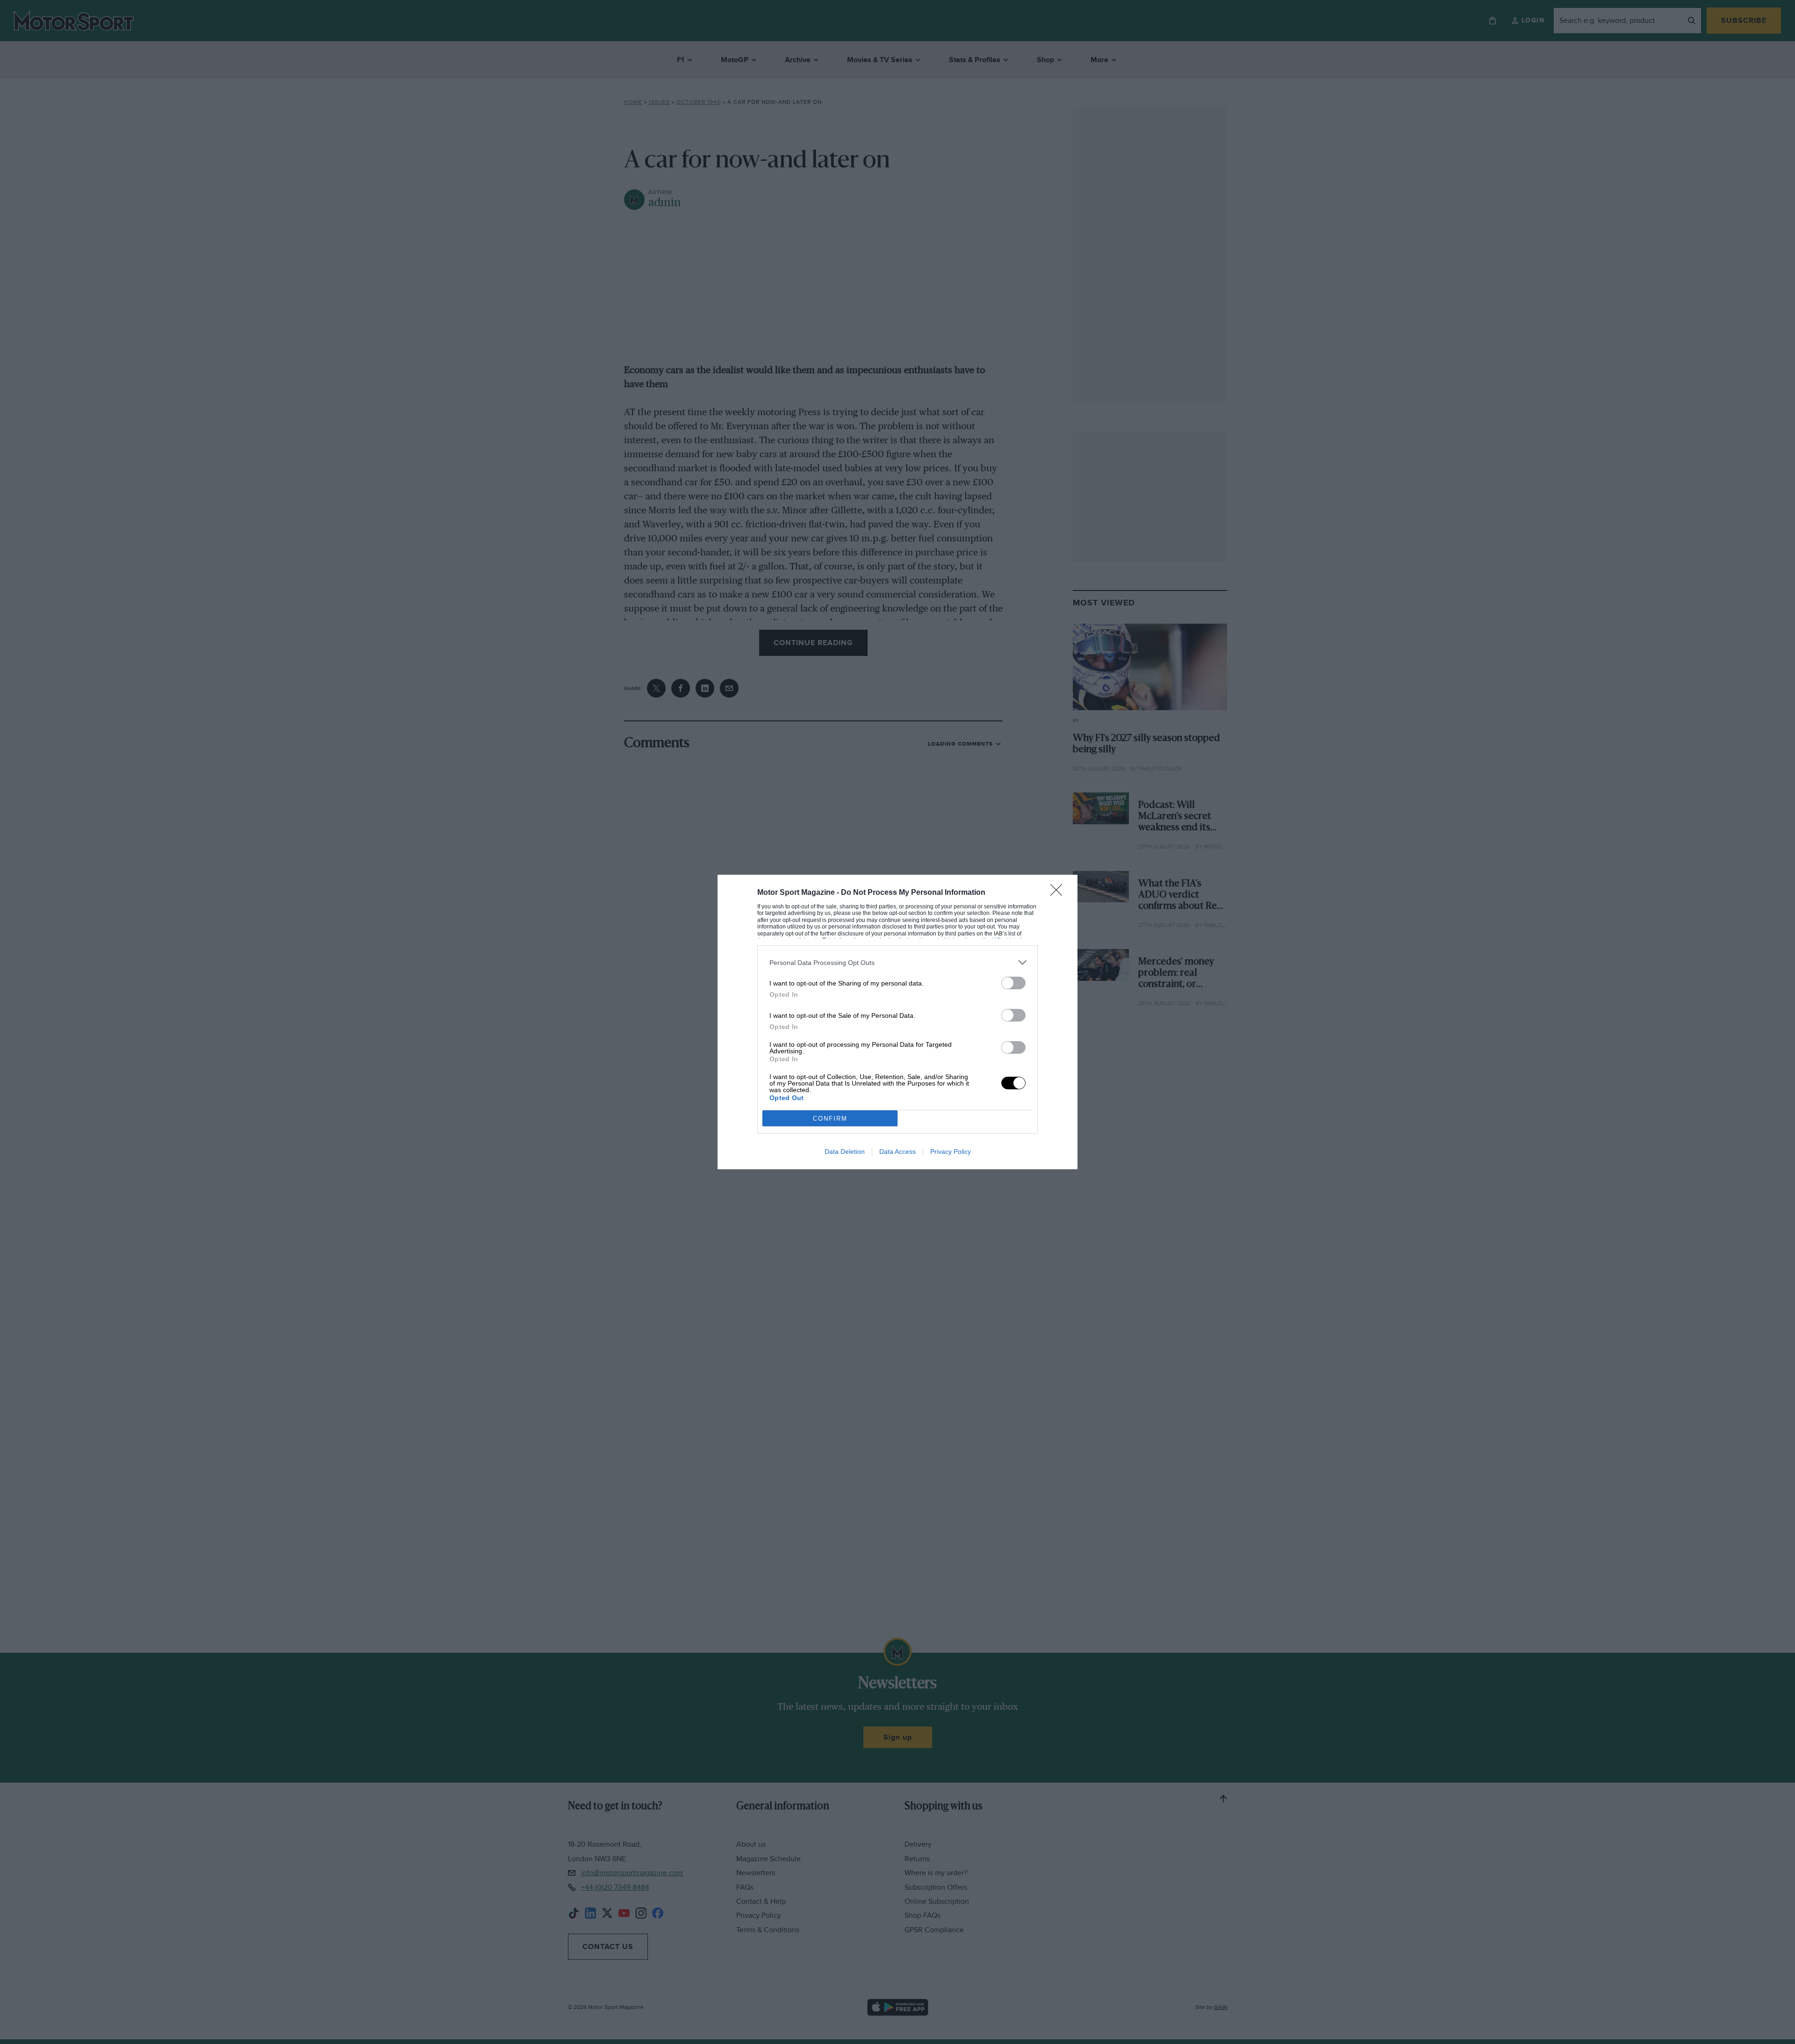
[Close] (1059, 893)
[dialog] (897, 1022)
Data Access (897, 1152)
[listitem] (897, 962)
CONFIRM (830, 1119)
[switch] (1013, 983)
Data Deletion (845, 1152)
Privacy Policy (951, 1152)
